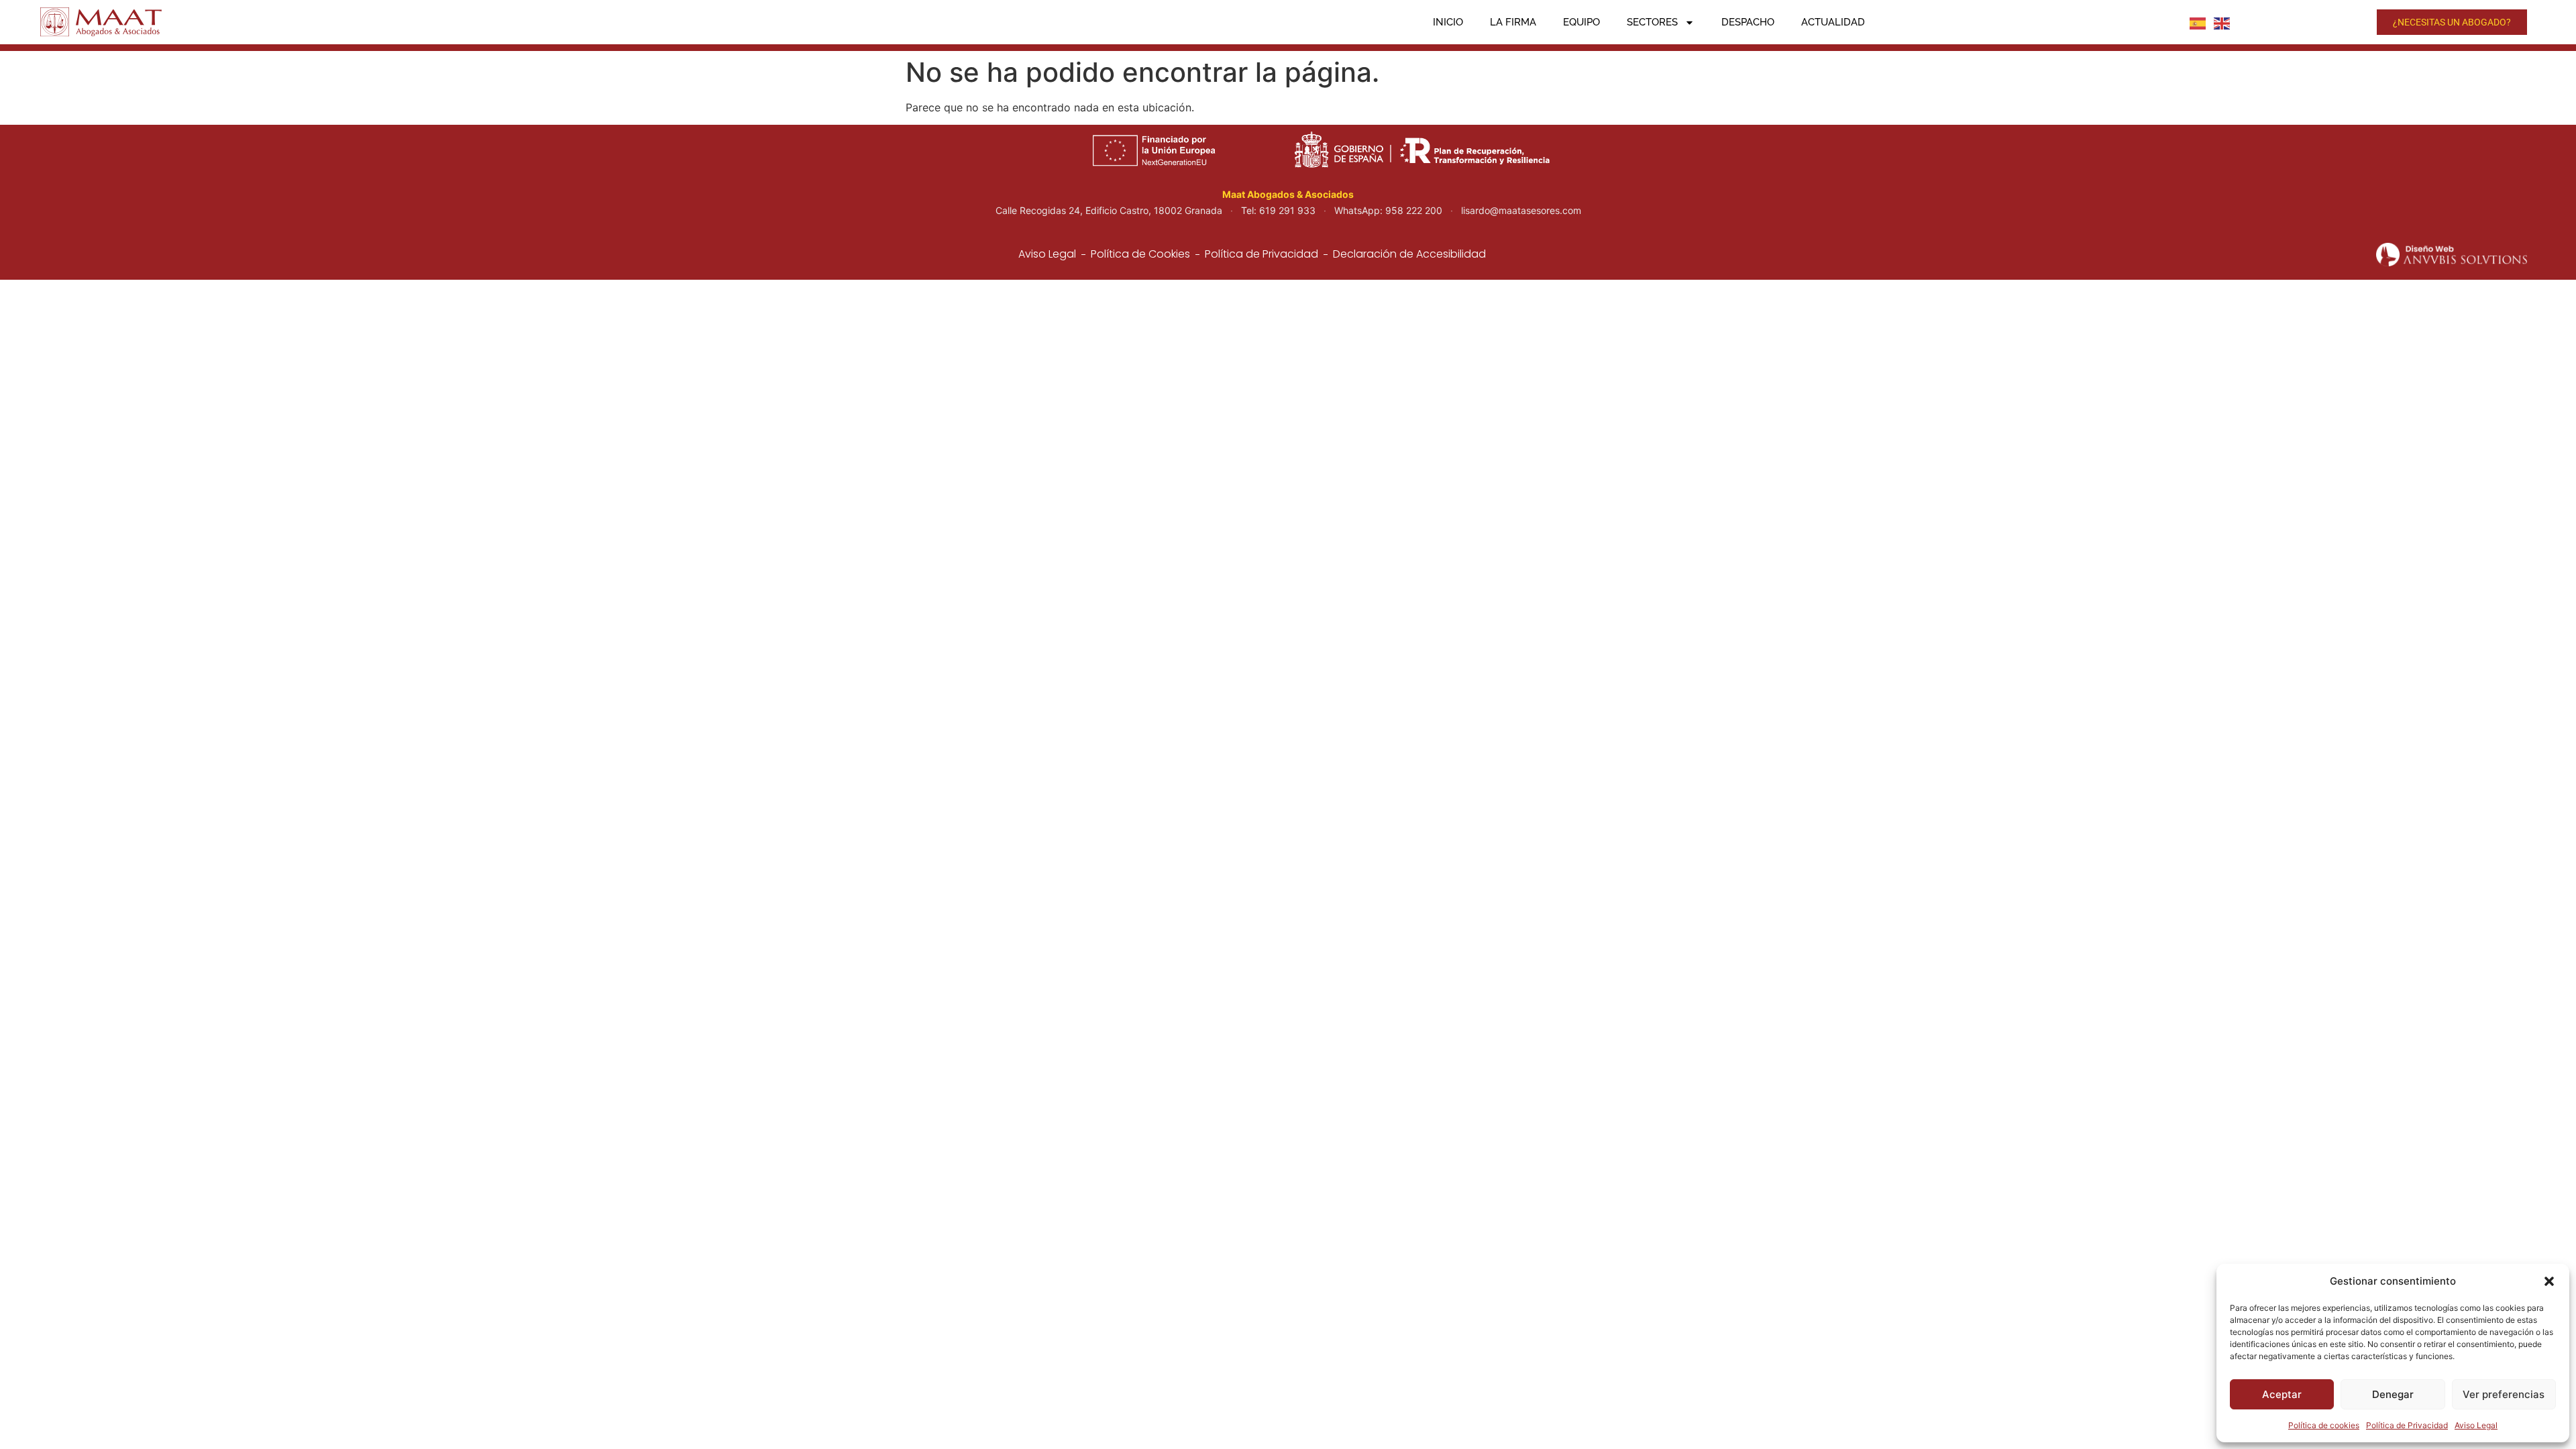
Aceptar (2282, 1394)
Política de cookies (2324, 1425)
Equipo (1581, 22)
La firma (1513, 22)
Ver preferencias (2504, 1394)
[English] (2222, 22)
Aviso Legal (2476, 1425)
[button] (2549, 1281)
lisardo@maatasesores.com (1521, 210)
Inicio (1448, 22)
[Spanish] (2198, 22)
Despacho (1748, 22)
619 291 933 (1287, 210)
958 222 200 (1414, 210)
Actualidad (1833, 22)
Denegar (2393, 1394)
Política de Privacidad (2407, 1425)
